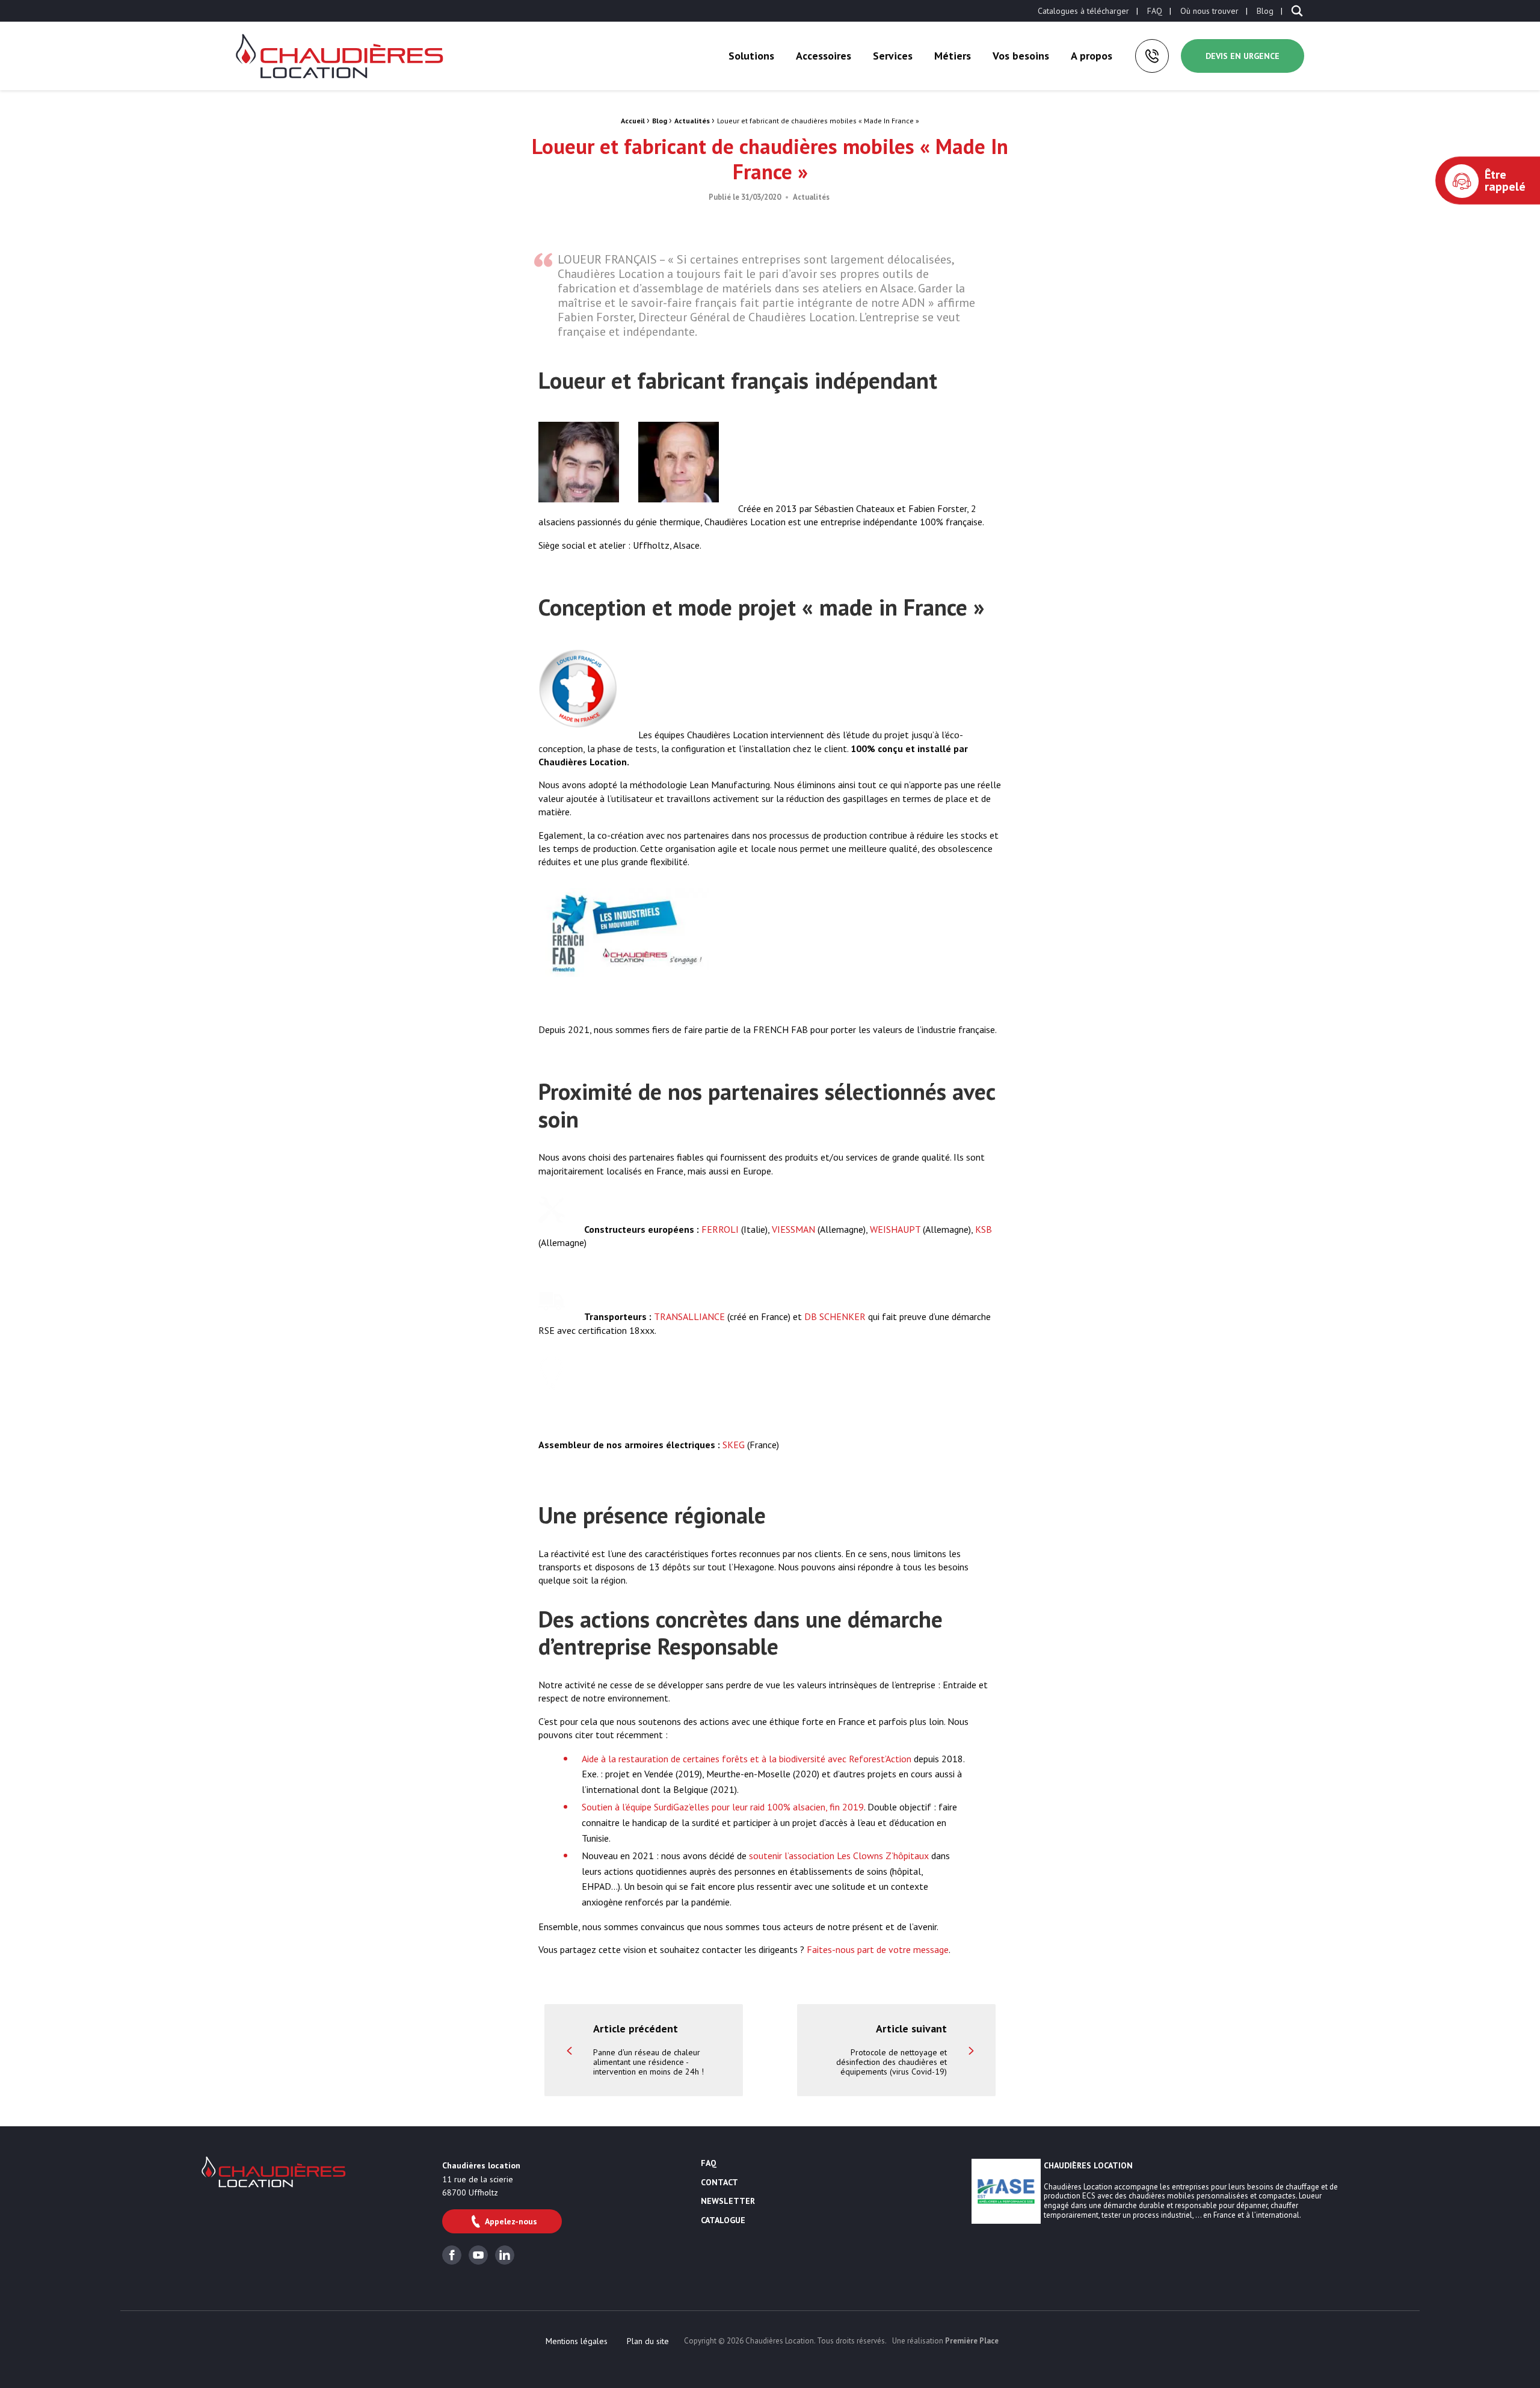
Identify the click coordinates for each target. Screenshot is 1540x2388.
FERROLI (720, 1229)
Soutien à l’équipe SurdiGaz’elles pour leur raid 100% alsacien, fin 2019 (723, 1807)
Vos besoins (1021, 56)
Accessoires (824, 56)
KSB (984, 1229)
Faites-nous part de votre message (878, 1949)
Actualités (692, 121)
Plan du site (648, 2341)
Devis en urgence (1243, 56)
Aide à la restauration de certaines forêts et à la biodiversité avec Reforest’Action (747, 1759)
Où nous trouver (1209, 11)
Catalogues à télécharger (1083, 11)
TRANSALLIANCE (689, 1316)
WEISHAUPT (895, 1229)
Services (893, 56)
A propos (1092, 56)
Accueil (633, 121)
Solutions (751, 56)
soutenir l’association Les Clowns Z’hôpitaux (839, 1856)
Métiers (953, 56)
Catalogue (723, 2221)
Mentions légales (577, 2341)
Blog (1265, 11)
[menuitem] (1083, 11)
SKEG (734, 1445)
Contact (719, 2183)
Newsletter (728, 2201)
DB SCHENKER (835, 1316)
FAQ (1155, 11)
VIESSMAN (793, 1229)
